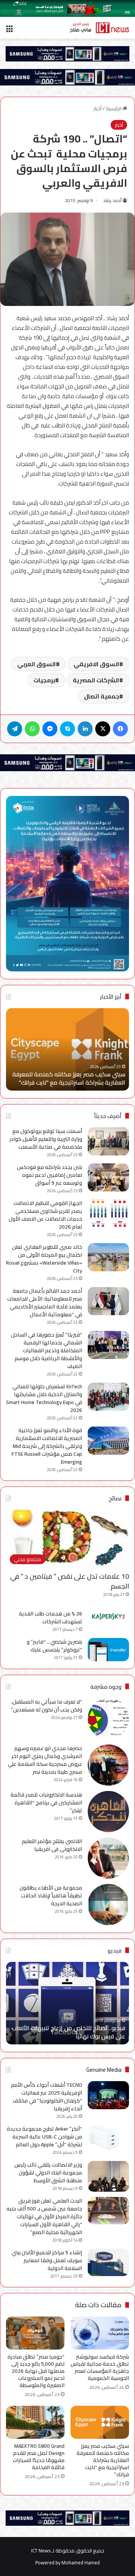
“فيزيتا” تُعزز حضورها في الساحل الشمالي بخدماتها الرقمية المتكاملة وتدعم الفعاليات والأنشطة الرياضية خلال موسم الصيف (46, 1350)
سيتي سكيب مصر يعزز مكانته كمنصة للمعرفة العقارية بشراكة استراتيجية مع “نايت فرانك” (69, 1078)
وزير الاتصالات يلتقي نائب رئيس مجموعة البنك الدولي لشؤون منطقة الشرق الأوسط (48, 2173)
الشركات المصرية (96, 680)
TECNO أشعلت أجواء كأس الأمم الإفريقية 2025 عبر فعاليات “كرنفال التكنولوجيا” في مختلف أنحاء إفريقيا (46, 2097)
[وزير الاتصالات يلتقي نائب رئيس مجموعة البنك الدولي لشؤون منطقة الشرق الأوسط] (108, 2177)
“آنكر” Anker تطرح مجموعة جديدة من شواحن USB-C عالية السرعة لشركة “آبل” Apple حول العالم (44, 2137)
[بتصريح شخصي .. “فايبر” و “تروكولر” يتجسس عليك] (108, 1650)
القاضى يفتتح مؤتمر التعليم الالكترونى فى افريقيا (52, 1845)
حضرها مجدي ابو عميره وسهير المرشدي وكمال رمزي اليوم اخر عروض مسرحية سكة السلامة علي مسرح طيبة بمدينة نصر (45, 1760)
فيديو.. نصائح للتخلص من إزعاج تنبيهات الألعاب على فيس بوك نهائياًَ (68, 2032)
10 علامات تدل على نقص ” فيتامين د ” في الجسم (70, 1581)
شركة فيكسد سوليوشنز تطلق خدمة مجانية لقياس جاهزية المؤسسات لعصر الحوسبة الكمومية (100, 2367)
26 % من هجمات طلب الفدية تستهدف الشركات (50, 1618)
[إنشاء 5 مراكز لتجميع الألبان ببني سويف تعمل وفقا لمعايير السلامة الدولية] (108, 2262)
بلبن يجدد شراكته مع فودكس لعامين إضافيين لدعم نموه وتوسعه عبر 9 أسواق (49, 1175)
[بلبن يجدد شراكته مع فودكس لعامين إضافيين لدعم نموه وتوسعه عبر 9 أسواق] (108, 1177)
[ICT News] (99, 28)
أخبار (97, 108)
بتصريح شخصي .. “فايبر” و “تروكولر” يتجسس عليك (54, 1646)
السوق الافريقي (96, 664)
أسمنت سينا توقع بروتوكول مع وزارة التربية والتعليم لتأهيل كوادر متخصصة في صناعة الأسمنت (46, 1139)
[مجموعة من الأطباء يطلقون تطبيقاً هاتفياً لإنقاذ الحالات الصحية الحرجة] (108, 1905)
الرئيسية (114, 108)
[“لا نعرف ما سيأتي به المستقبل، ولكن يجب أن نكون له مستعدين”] (108, 1719)
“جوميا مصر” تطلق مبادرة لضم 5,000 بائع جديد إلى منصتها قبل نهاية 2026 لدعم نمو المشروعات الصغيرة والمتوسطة (36, 2371)
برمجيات (44, 680)
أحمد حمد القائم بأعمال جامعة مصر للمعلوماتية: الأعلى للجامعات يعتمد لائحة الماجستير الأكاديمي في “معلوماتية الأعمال (45, 1303)
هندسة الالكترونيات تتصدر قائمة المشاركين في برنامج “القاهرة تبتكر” (46, 1803)
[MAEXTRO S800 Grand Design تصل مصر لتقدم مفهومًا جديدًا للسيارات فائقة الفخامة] (35, 2422)
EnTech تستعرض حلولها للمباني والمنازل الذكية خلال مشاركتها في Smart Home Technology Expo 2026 (44, 1398)
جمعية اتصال (102, 696)
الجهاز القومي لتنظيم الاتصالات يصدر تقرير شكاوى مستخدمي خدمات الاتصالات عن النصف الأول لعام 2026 (45, 1215)
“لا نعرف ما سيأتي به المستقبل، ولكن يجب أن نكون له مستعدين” (46, 1706)
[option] (67, 1049)
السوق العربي (37, 664)
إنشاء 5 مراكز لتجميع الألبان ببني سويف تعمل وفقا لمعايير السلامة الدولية (47, 2260)
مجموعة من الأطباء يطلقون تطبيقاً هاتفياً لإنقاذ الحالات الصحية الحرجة (51, 1896)
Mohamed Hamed (81, 2563)
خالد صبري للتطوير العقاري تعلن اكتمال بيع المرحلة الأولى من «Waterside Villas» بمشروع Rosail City (44, 1259)
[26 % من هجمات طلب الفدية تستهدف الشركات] (108, 1617)
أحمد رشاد (112, 200)
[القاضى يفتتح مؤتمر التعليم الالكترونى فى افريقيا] (108, 1858)
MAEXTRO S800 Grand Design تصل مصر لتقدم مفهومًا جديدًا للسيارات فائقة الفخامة (39, 2457)
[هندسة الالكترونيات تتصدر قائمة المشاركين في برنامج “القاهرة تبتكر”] (108, 1812)
